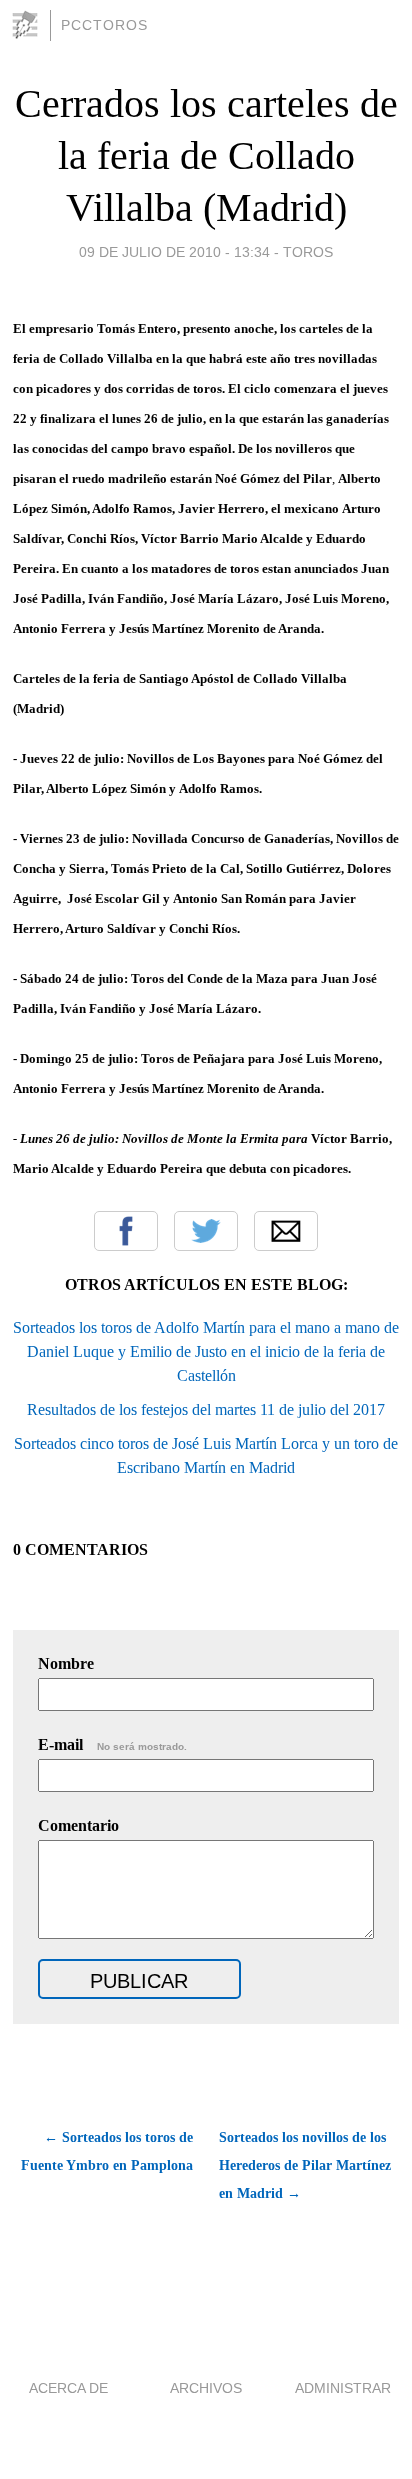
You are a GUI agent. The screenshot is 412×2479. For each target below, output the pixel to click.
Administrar (343, 2388)
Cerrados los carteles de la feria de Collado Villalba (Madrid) (206, 155)
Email (286, 1231)
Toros (308, 252)
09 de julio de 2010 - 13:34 (174, 252)
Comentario (78, 1825)
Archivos (206, 2388)
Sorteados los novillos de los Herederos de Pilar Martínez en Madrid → (305, 2165)
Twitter (206, 1231)
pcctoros (104, 25)
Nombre (66, 1663)
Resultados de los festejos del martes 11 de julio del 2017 (206, 1409)
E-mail (112, 1744)
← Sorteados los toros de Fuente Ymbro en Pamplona (107, 2151)
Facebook (126, 1231)
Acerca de (68, 2388)
